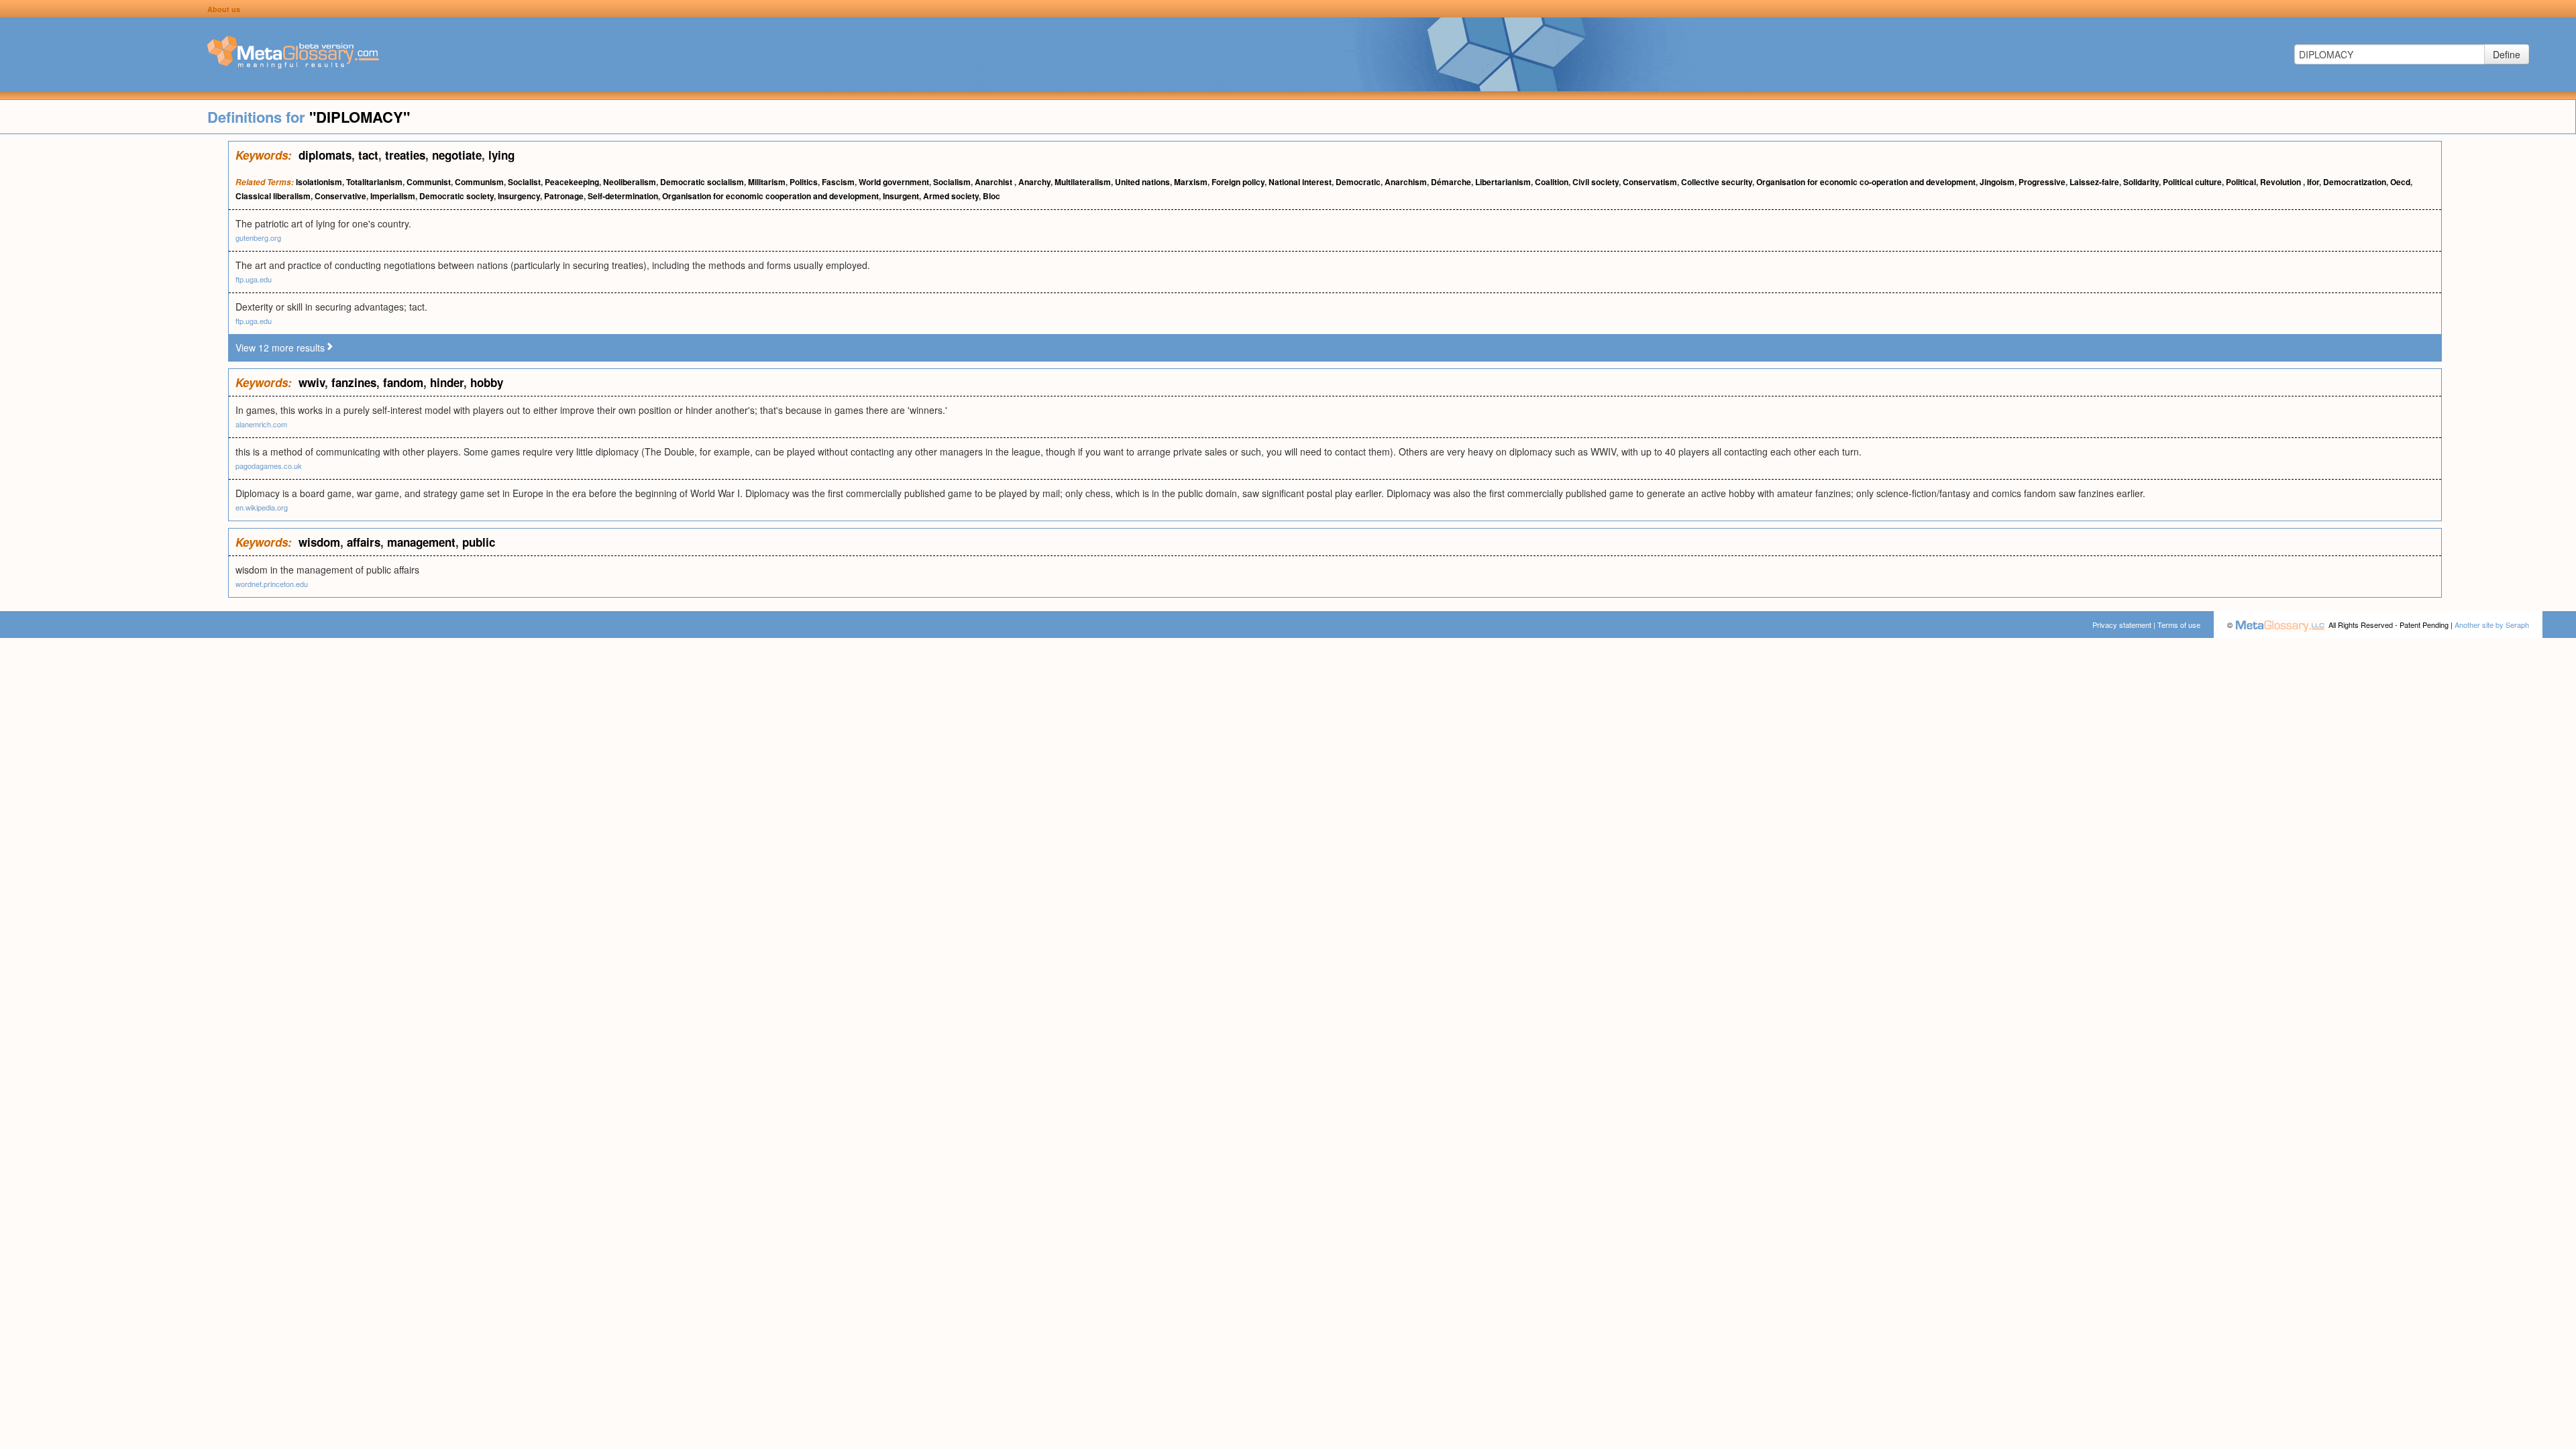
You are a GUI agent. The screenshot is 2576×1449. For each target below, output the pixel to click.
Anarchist (995, 182)
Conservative (340, 196)
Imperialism (393, 196)
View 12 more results (280, 347)
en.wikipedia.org (262, 507)
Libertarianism (1503, 182)
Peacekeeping (572, 182)
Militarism (767, 182)
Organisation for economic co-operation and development (1866, 182)
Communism (479, 182)
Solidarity (2141, 182)
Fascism (838, 182)
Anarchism (1406, 182)
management (421, 542)
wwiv (312, 382)
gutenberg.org (258, 237)
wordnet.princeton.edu (272, 584)
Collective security (1717, 182)
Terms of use (2179, 625)
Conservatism (1650, 182)
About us (224, 9)
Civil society (1596, 182)
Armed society (951, 196)
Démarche (1451, 182)
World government (894, 182)
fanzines (354, 382)
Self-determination (623, 196)
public (479, 542)
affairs (364, 542)
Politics (804, 182)
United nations (1142, 182)
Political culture (2192, 182)
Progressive (2042, 182)
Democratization (2355, 182)
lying (501, 155)
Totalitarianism (374, 182)
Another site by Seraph (2492, 625)
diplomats (325, 155)
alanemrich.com (261, 424)
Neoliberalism (630, 182)
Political (2241, 182)
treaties (405, 155)
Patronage (564, 196)
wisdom (319, 542)
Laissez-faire (2094, 182)
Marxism (1191, 182)
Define (2507, 54)
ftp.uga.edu (254, 279)
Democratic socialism (702, 182)
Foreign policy (1238, 182)
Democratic (1358, 182)
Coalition (1552, 182)
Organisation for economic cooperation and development (770, 196)
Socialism (952, 182)
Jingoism (1997, 182)
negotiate (457, 155)
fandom (403, 382)
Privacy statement (2122, 625)
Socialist (524, 182)
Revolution (2282, 182)
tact (368, 155)
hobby (487, 382)
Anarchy (1034, 182)
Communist (429, 182)
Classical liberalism (273, 196)
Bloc (991, 196)
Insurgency (519, 196)
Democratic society (457, 196)
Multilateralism (1083, 182)
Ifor (2313, 182)
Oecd (2400, 182)
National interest (1300, 182)
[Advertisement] (114, 342)
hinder (447, 382)
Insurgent (901, 196)
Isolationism (319, 182)
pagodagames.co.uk (269, 466)
